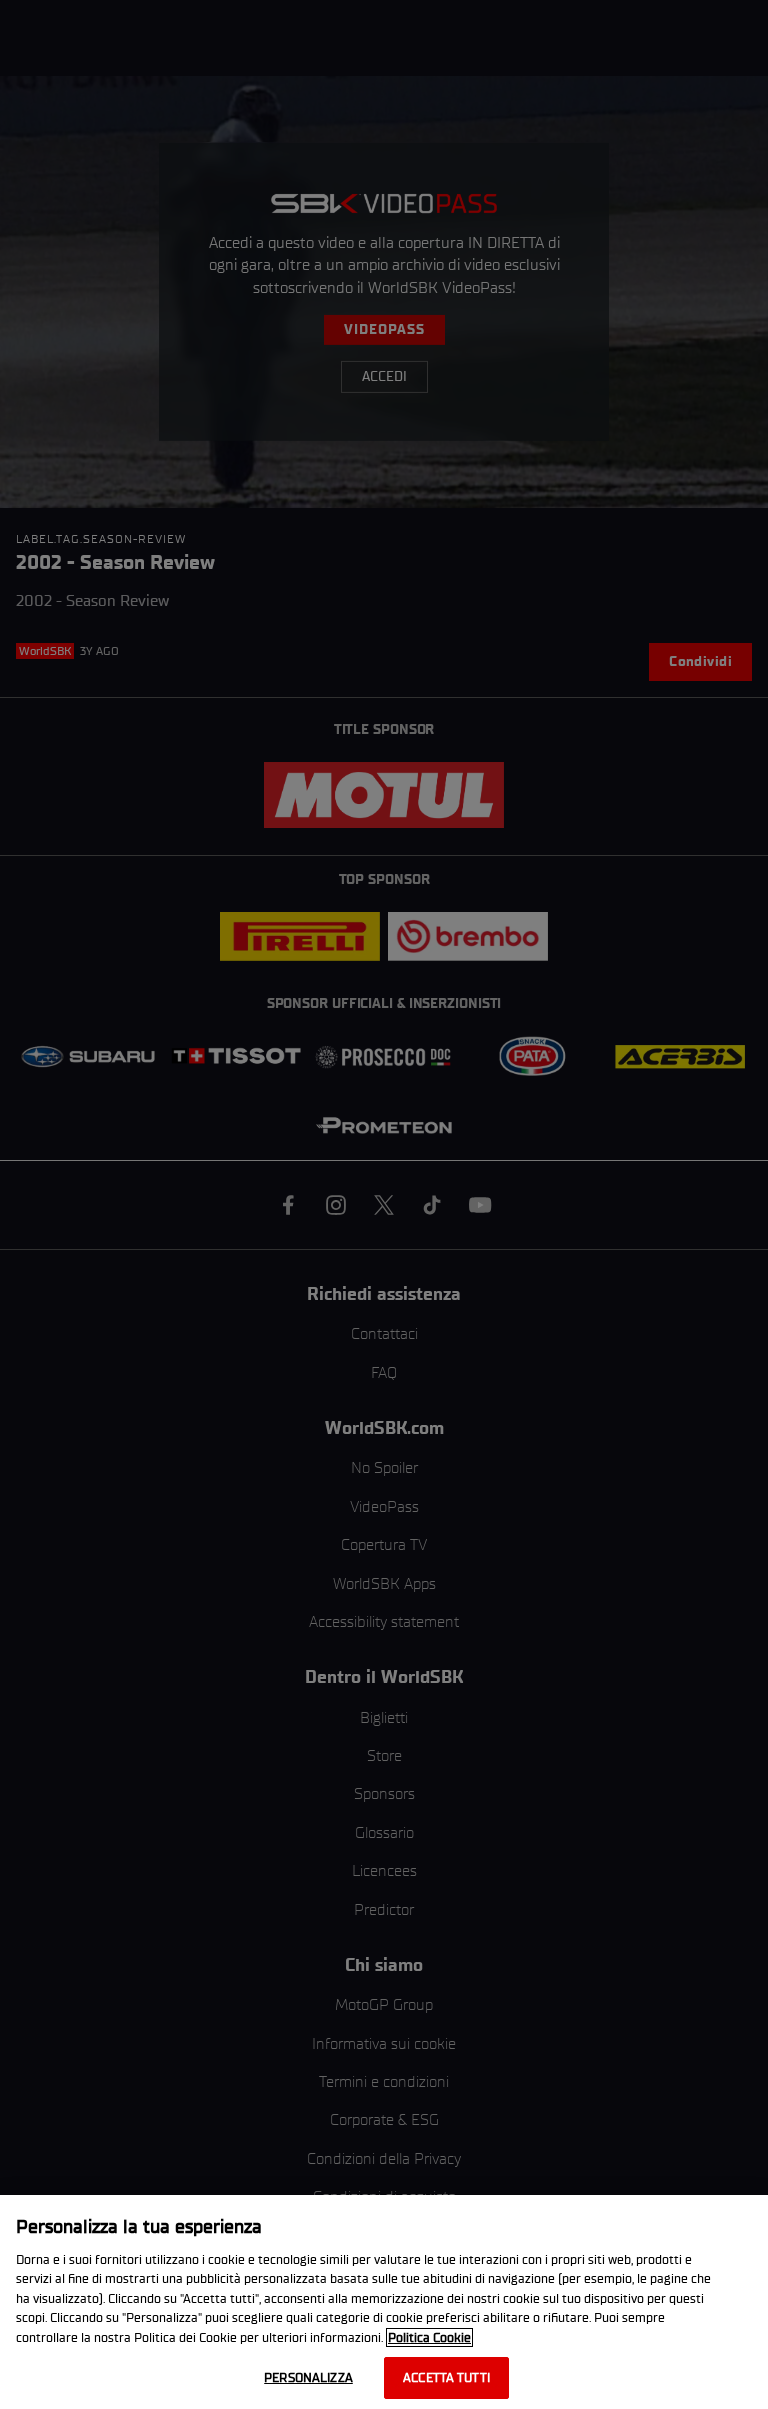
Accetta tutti (446, 2377)
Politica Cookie (429, 2337)
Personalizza (308, 2377)
